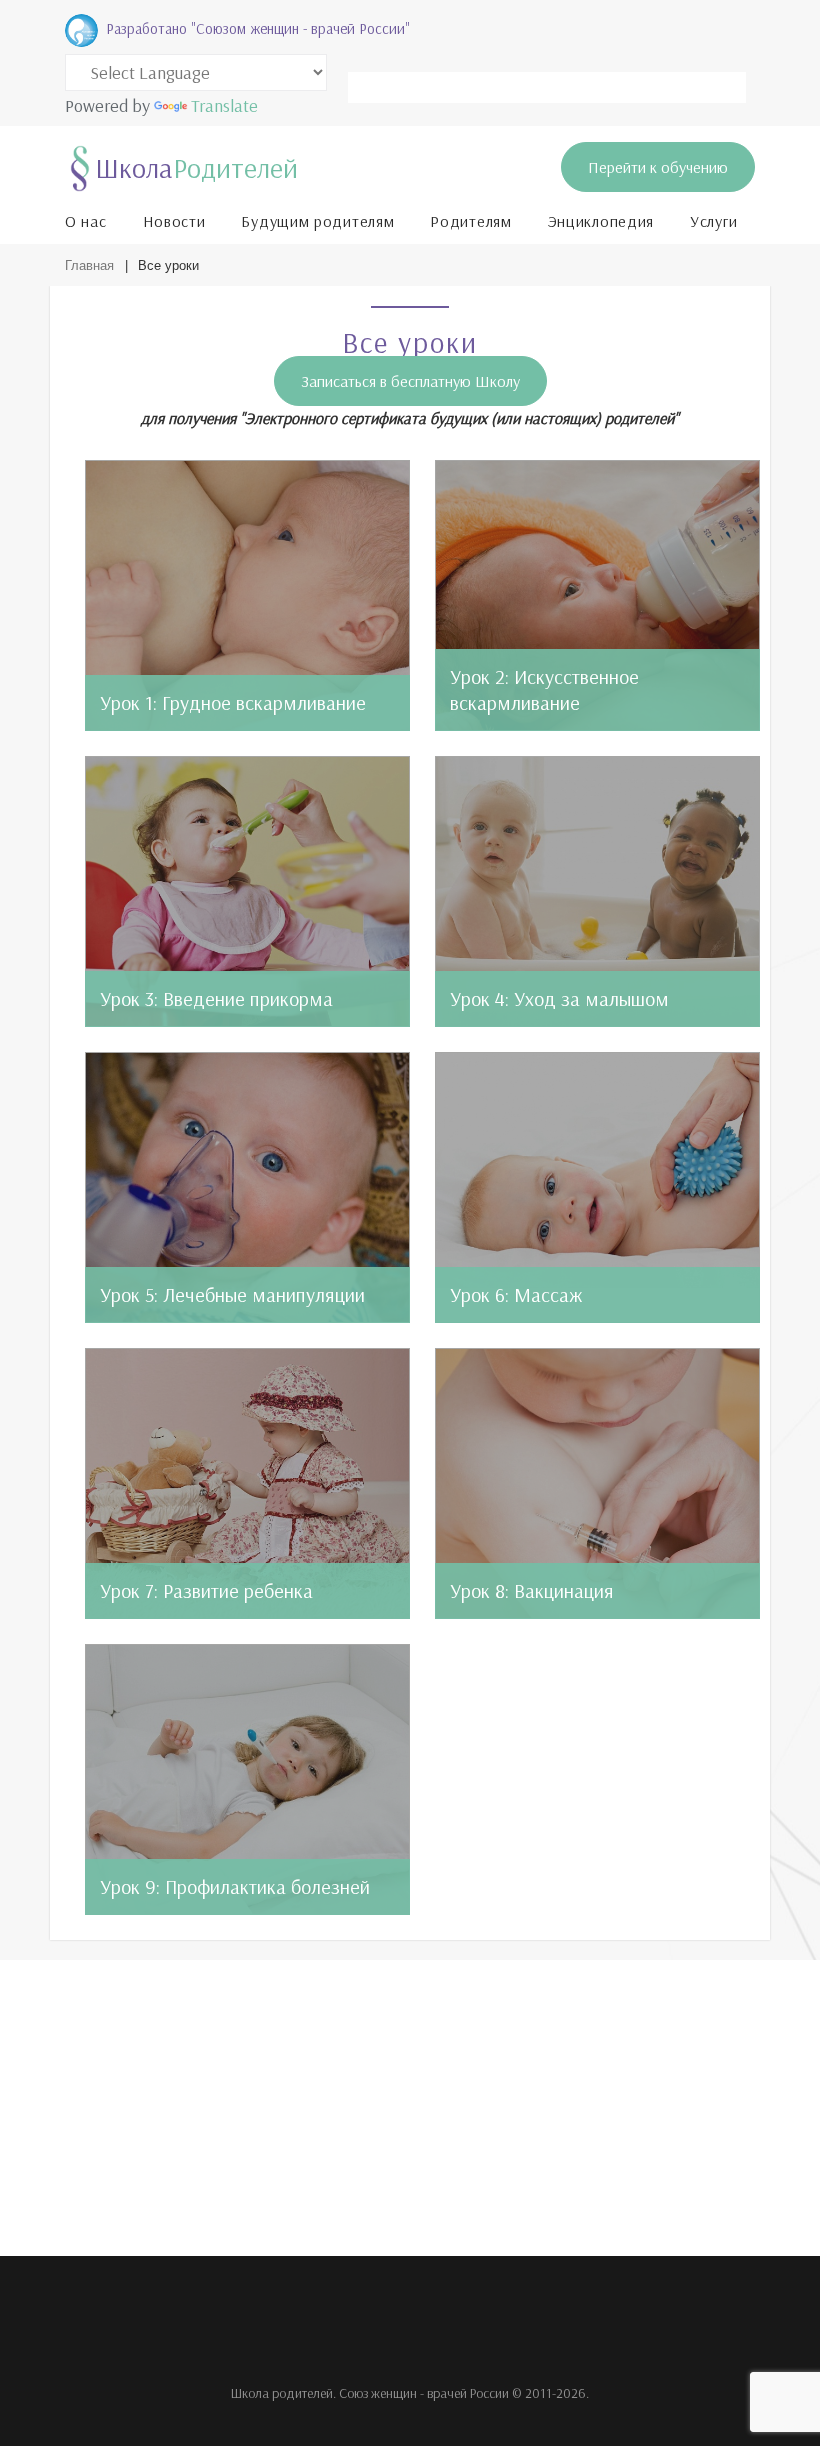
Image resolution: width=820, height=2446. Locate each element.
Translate (224, 105)
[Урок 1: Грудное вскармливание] (247, 595)
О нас (86, 221)
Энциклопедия (601, 221)
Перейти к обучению (658, 167)
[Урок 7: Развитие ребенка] (247, 1483)
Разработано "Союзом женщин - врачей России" (258, 28)
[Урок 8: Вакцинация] (597, 1483)
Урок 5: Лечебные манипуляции (232, 1294)
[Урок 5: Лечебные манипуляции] (247, 1187)
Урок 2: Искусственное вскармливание (544, 689)
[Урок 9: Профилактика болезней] (247, 1779)
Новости (174, 221)
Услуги (713, 221)
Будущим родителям (317, 221)
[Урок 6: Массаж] (597, 1187)
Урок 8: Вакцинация (532, 1590)
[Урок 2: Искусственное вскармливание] (597, 595)
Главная (89, 265)
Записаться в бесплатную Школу (410, 381)
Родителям (470, 221)
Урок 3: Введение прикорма (216, 998)
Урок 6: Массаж (516, 1294)
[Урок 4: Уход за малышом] (597, 891)
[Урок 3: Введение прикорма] (247, 891)
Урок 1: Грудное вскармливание (233, 702)
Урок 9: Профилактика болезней (235, 1886)
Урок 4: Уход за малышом (559, 998)
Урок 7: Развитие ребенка (206, 1590)
